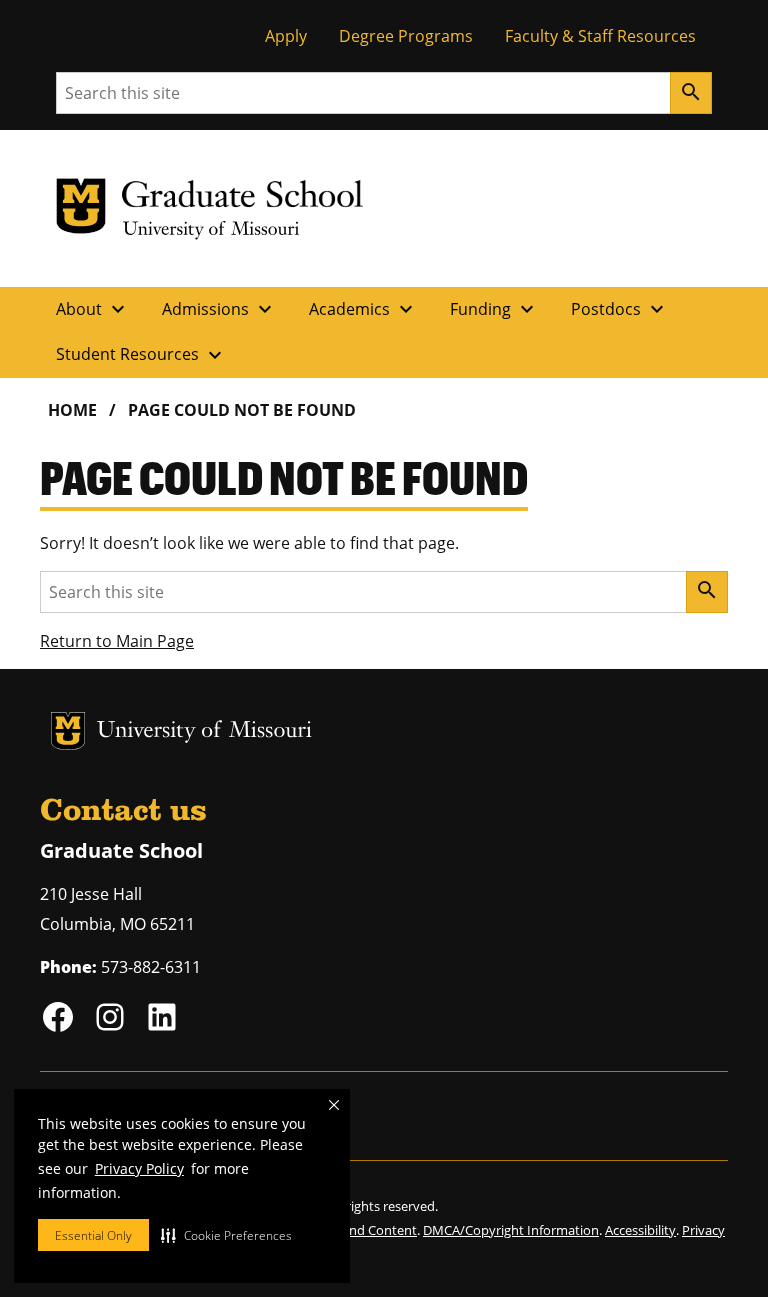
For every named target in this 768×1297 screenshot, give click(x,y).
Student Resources (141, 355)
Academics (363, 309)
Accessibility (640, 1230)
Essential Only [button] (93, 1235)
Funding (494, 309)
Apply (286, 36)
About (93, 309)
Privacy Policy (139, 1168)
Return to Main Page (117, 641)
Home (72, 410)
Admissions (219, 309)
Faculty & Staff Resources (600, 36)
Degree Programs (406, 36)
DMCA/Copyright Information (511, 1230)
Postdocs (620, 309)
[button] (226, 1235)
